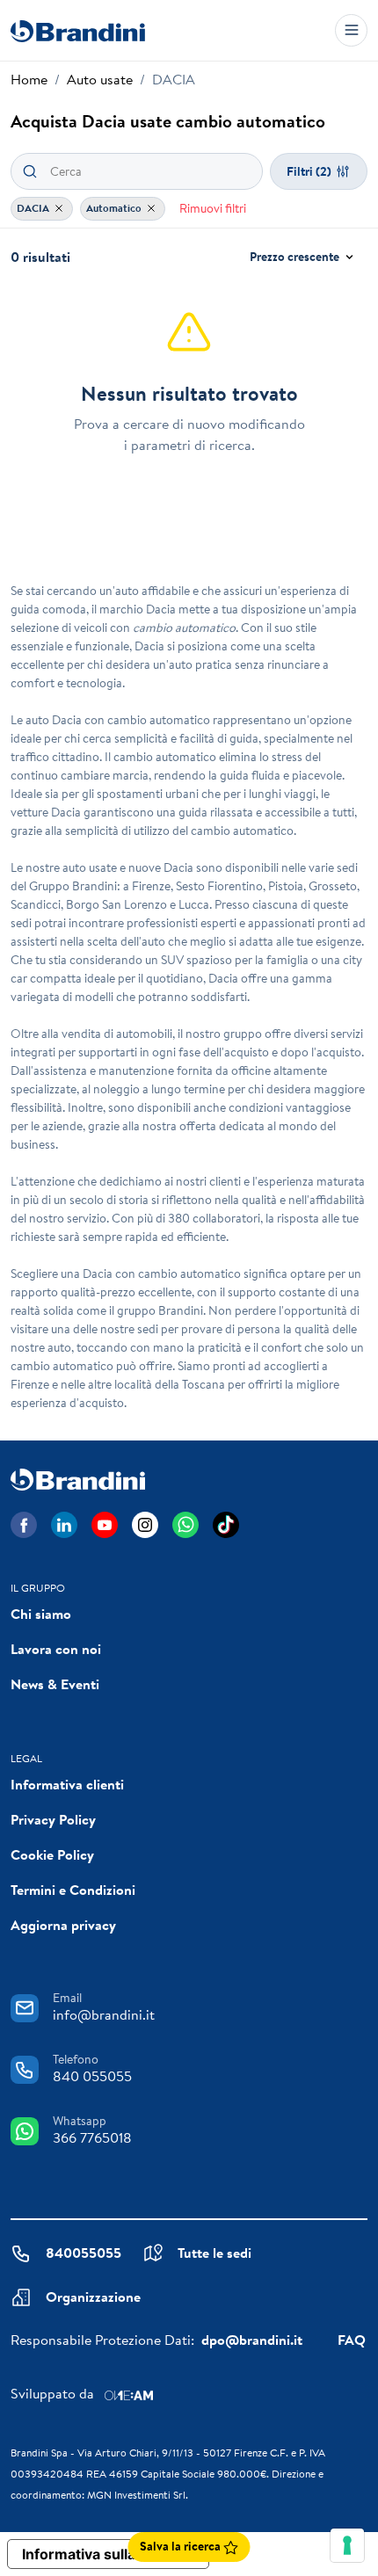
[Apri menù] (351, 30)
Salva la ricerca (182, 2546)
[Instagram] (145, 1525)
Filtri (309, 171)
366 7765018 (92, 2137)
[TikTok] (226, 1525)
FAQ (352, 2340)
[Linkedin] (64, 1525)
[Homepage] (78, 30)
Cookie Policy (52, 1854)
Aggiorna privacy (63, 1925)
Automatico (115, 208)
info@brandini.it (104, 2014)
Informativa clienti (67, 1784)
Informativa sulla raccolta (108, 2554)
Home (29, 79)
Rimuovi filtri (213, 208)
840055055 (84, 2253)
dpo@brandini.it (252, 2340)
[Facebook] (24, 1525)
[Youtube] (105, 1525)
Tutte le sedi (214, 2253)
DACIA (34, 208)
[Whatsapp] (185, 1525)
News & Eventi (55, 1684)
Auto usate (100, 79)
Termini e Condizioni (73, 1890)
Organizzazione (93, 2297)
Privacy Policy (53, 1819)
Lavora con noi (56, 1649)
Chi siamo (41, 1614)
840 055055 (92, 2076)
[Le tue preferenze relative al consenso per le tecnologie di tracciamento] (347, 2545)
